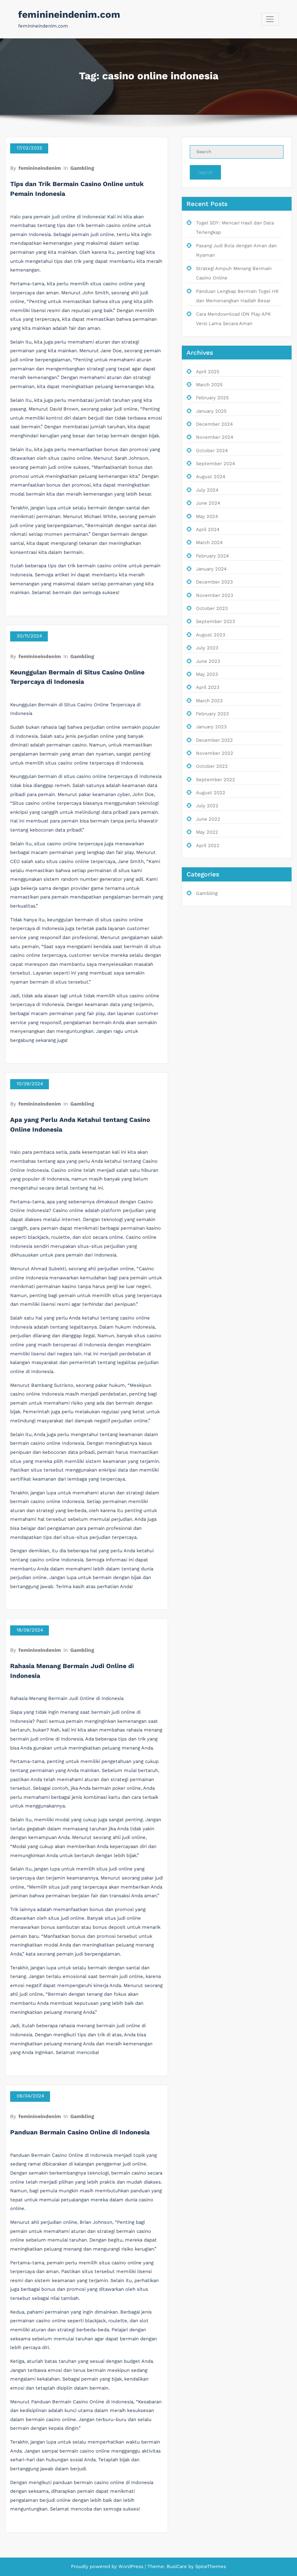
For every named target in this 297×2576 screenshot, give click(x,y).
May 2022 (207, 832)
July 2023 (207, 648)
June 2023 (208, 661)
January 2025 (211, 411)
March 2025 (209, 385)
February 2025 (212, 398)
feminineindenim (40, 168)
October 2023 (212, 608)
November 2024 (215, 437)
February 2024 (212, 556)
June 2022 (208, 819)
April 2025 (208, 372)
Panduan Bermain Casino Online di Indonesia (80, 2132)
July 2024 (207, 490)
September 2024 (216, 464)
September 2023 (216, 621)
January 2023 (211, 727)
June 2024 (208, 503)
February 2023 (212, 714)
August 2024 (211, 477)
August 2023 (211, 635)
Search (205, 172)
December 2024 (214, 424)
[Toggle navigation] (270, 19)
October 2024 (212, 451)
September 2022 (216, 780)
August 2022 (211, 793)
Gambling (82, 168)
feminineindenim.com (69, 14)
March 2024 (209, 542)
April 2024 (208, 529)
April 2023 (208, 687)
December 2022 (214, 740)
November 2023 (215, 595)
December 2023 (214, 582)
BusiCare (177, 2566)
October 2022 (212, 766)
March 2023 (209, 701)
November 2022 (215, 753)
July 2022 (207, 806)
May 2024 (207, 516)
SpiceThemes (210, 2566)
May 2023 (207, 674)
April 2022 (208, 845)
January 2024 (211, 569)
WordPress (131, 2566)
